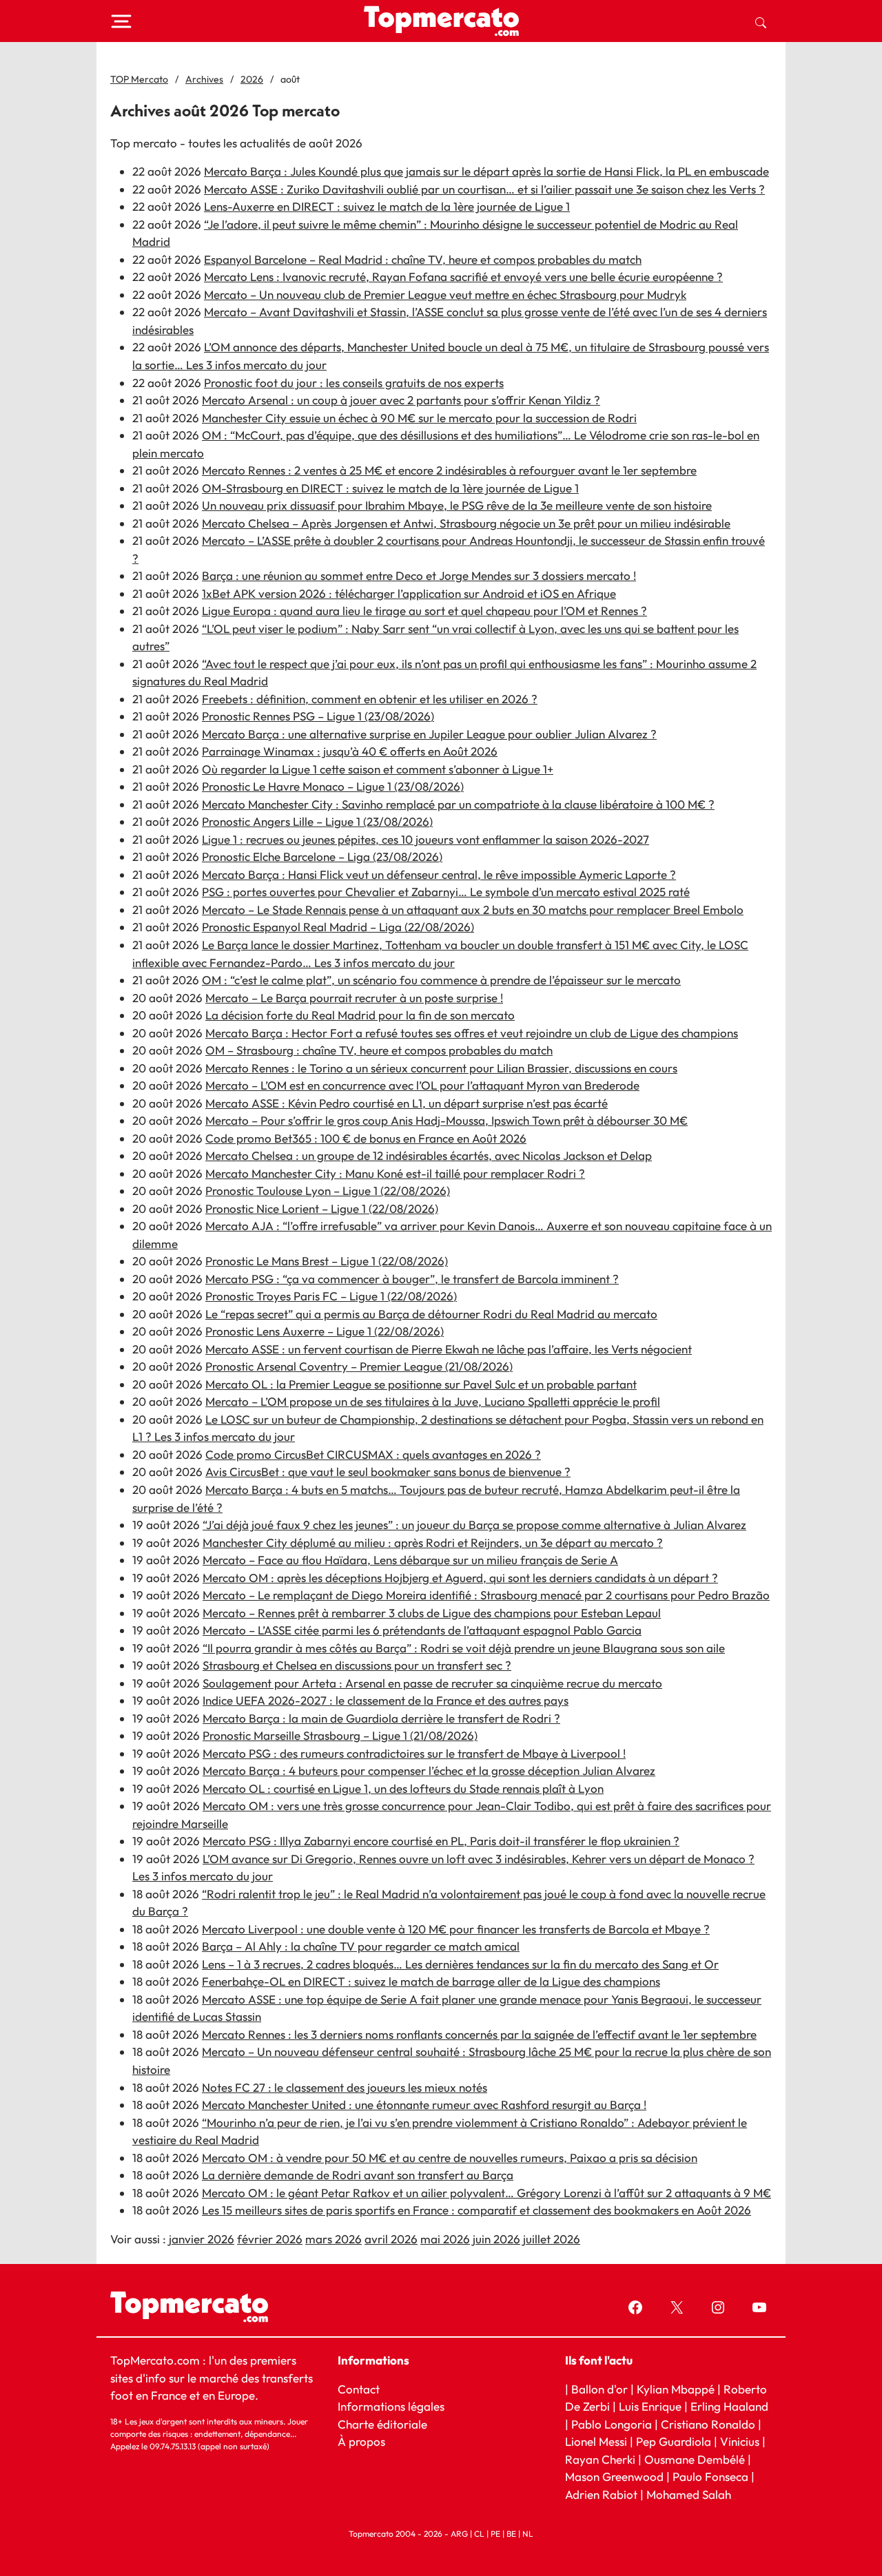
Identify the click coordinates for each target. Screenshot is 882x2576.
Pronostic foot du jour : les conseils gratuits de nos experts (354, 383)
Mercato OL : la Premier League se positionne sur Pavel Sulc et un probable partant (421, 1384)
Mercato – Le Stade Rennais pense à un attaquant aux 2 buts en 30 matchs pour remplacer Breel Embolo (473, 910)
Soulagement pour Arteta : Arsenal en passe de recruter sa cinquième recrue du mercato (432, 1683)
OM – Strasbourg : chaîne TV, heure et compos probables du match (379, 1050)
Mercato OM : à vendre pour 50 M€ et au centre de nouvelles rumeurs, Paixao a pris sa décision (450, 2158)
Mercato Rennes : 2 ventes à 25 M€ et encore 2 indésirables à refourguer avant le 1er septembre (449, 470)
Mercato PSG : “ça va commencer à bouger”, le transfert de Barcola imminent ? (412, 1279)
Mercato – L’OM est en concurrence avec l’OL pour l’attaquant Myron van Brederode (422, 1085)
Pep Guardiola (674, 2441)
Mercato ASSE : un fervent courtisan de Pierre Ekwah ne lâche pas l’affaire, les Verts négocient (449, 1349)
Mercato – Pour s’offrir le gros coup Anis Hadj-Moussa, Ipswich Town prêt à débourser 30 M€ (447, 1120)
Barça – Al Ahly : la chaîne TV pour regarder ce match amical (361, 1946)
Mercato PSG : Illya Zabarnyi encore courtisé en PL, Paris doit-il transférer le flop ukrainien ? (441, 1841)
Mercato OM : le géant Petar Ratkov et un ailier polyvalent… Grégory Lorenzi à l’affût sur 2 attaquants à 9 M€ (486, 2193)
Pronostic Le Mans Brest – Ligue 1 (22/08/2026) (327, 1261)
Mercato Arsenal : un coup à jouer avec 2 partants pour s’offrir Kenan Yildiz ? (401, 400)
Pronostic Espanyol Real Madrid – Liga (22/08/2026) (338, 927)
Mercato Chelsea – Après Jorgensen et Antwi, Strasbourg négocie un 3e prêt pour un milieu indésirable (466, 523)
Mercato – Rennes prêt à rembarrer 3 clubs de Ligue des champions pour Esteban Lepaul (432, 1613)
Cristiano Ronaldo (708, 2424)
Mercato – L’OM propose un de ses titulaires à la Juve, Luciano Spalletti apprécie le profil (433, 1401)
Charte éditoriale (382, 2424)
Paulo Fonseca (710, 2476)
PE (495, 2534)
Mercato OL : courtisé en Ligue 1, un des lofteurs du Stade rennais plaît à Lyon (403, 1788)
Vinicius (740, 2441)
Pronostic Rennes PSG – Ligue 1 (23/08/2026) (318, 716)
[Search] (761, 21)
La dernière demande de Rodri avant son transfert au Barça (358, 2175)
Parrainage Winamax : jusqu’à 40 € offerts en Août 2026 (350, 751)
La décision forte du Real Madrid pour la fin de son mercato (360, 1015)
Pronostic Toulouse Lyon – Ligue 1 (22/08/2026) (328, 1191)
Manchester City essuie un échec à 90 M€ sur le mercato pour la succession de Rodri (419, 418)
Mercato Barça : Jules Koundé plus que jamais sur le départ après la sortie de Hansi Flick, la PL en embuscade (486, 171)
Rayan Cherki (600, 2459)
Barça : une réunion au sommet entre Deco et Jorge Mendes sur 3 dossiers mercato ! (419, 575)
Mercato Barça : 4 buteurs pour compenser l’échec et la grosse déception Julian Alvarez (429, 1770)
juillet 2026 (552, 2239)
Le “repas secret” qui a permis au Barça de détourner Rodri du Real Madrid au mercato (431, 1314)
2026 (252, 79)
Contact (359, 2389)
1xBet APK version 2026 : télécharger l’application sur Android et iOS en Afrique (409, 593)
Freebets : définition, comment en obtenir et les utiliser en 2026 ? (370, 699)
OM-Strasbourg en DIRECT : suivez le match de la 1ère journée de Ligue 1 (390, 488)
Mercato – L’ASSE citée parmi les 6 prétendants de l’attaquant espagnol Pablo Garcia (422, 1630)
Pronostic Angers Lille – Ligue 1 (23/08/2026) (317, 821)
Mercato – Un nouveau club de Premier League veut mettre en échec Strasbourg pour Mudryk (445, 294)
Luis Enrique (650, 2406)
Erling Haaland (729, 2406)
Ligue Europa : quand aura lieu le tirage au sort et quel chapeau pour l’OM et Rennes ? (424, 611)
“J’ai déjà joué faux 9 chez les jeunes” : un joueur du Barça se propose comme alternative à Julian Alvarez (474, 1525)
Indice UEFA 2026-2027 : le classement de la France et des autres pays (386, 1700)
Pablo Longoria (612, 2424)
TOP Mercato (139, 79)
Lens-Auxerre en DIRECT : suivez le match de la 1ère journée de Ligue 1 (387, 206)
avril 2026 (391, 2239)
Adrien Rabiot (601, 2494)
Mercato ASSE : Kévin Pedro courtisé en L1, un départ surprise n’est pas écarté (407, 1103)
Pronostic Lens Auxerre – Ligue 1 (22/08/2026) (325, 1331)
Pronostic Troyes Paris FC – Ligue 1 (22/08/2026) (331, 1296)
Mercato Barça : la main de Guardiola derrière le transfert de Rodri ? (381, 1718)
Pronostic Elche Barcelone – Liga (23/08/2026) (322, 856)
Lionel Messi (596, 2441)
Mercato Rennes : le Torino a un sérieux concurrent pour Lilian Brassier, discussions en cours (441, 1068)
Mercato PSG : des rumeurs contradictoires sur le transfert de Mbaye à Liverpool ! (414, 1753)
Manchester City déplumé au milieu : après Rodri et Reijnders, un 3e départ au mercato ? (433, 1543)
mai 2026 (445, 2239)
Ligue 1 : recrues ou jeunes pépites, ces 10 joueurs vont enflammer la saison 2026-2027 (425, 839)
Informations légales (391, 2406)
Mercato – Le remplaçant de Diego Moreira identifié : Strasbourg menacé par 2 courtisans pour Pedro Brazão (486, 1595)
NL (528, 2534)
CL (479, 2534)
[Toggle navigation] (121, 21)
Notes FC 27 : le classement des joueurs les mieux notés (345, 2087)
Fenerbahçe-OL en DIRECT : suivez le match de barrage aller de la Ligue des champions (431, 1981)
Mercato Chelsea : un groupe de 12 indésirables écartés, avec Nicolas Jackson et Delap (429, 1155)
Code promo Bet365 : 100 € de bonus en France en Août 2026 (366, 1138)
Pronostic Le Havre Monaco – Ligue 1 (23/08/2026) (333, 786)
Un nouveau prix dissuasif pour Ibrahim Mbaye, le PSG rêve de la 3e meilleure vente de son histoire (457, 505)
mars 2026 (334, 2239)
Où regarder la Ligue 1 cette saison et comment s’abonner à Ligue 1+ (378, 769)
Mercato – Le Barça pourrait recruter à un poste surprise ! (354, 998)
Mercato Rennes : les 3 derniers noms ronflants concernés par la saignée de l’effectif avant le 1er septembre (479, 2034)
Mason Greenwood (616, 2476)
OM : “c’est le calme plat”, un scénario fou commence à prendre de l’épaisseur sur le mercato (441, 980)
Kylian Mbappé (676, 2389)
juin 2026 (496, 2239)
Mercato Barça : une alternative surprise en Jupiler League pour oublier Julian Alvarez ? (429, 734)
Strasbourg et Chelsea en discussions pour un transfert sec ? (357, 1665)
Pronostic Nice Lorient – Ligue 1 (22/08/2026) (322, 1208)
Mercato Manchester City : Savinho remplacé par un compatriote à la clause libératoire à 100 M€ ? (458, 804)
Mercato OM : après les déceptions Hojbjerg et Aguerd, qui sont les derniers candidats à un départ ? (460, 1578)
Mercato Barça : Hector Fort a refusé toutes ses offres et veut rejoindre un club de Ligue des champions (472, 1033)
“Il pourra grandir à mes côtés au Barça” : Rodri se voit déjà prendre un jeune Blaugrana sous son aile (464, 1648)
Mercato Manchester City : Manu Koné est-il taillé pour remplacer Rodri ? (395, 1173)
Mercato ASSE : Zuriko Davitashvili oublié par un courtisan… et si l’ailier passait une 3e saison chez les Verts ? (484, 189)
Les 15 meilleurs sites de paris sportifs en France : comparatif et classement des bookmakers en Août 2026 (476, 2210)
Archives (204, 79)
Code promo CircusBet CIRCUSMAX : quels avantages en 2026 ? (373, 1454)
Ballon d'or (599, 2389)
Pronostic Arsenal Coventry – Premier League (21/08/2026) (359, 1366)
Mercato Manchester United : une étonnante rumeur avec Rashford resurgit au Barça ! (424, 2105)
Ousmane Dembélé (695, 2459)
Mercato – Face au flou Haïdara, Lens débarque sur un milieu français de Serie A (410, 1560)
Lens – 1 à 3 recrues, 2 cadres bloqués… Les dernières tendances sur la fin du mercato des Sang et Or (460, 1964)
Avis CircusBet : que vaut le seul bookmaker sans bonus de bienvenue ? (388, 1472)
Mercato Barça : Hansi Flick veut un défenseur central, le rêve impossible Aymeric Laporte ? (439, 874)
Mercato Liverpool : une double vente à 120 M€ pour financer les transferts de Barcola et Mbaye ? (456, 1929)
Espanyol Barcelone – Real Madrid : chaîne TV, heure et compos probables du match (423, 259)
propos (366, 2441)
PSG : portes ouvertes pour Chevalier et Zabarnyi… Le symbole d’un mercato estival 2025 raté (446, 892)
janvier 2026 (202, 2239)
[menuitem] (761, 21)
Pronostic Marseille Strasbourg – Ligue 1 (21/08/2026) (340, 1735)
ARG (459, 2534)
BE (511, 2534)
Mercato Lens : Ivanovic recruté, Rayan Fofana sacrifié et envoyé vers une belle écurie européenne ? (463, 277)
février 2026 (270, 2239)
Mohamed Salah (689, 2494)
